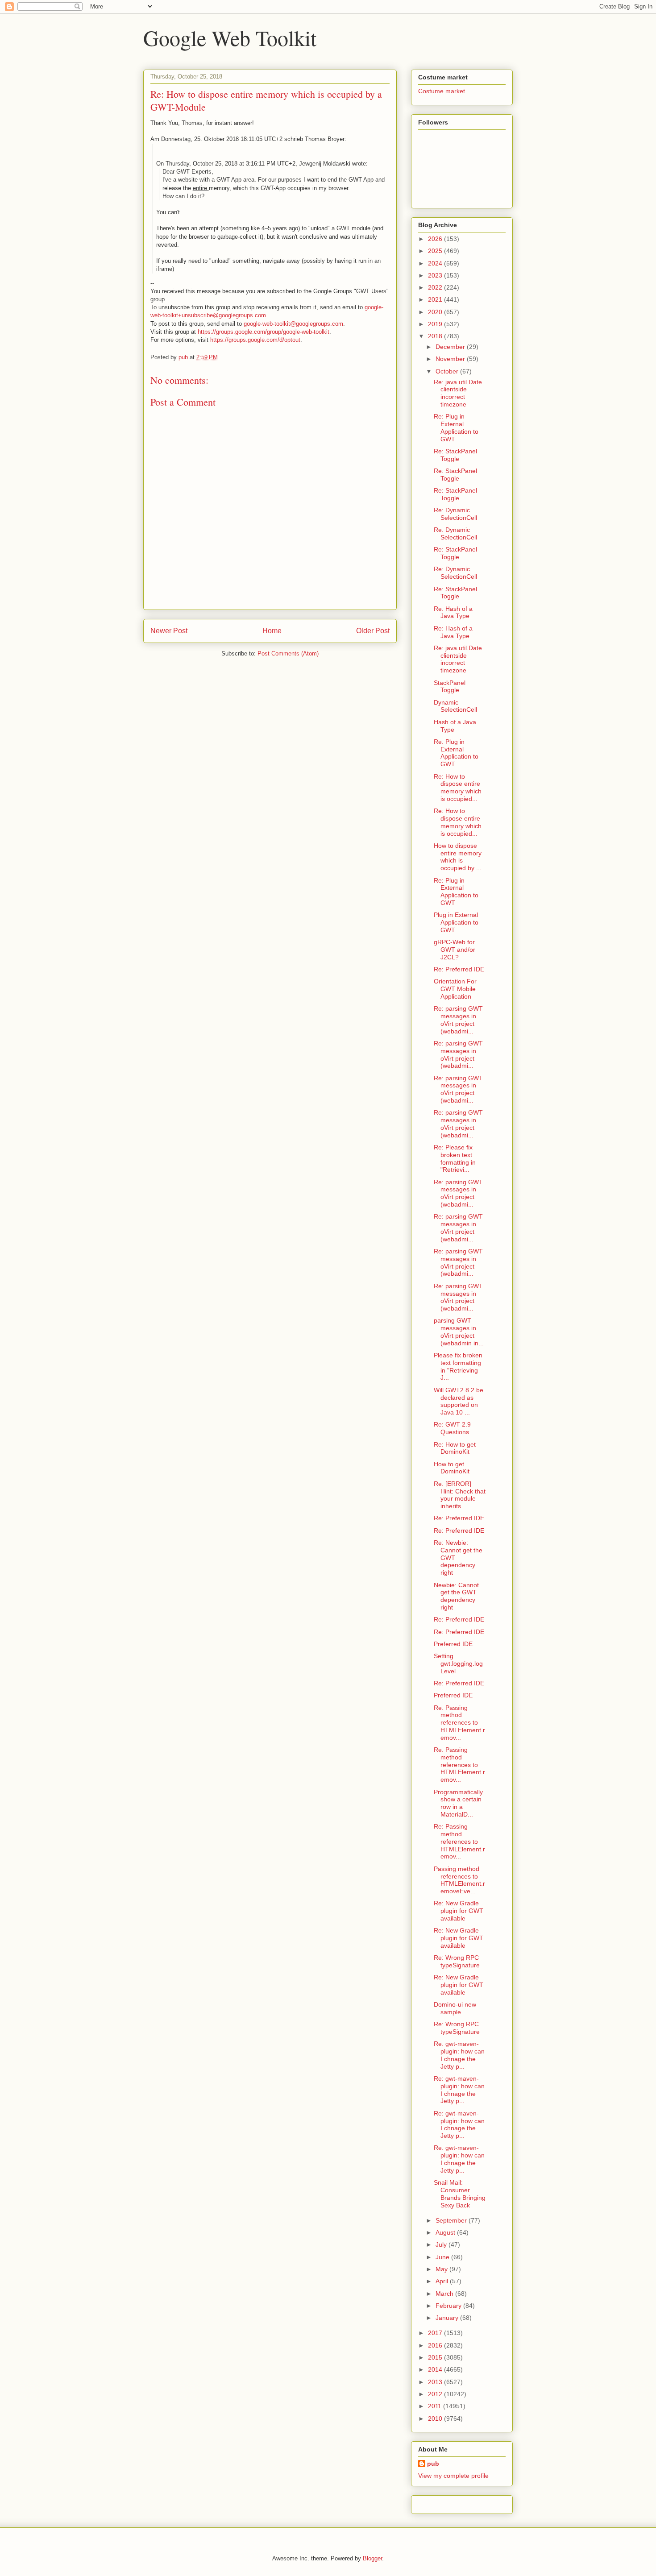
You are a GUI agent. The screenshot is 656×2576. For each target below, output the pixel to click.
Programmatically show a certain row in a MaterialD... (458, 1803)
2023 (436, 275)
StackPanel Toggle (450, 687)
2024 (436, 263)
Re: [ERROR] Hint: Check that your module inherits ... (460, 1495)
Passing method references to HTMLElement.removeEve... (459, 1880)
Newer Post (169, 631)
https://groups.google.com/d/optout (255, 340)
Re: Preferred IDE (459, 969)
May (442, 2269)
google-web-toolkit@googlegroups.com (293, 324)
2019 (436, 324)
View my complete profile (453, 2476)
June (443, 2257)
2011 (436, 2406)
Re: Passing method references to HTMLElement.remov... (459, 1723)
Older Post (373, 631)
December (451, 347)
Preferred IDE (453, 1644)
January (448, 2318)
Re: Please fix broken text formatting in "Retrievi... (455, 1158)
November (451, 359)
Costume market (442, 91)
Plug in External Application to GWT (456, 922)
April (443, 2281)
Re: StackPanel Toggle (455, 455)
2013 (436, 2382)
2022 (436, 287)
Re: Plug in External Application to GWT (456, 427)
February (449, 2306)
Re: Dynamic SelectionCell (455, 514)
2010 (436, 2418)
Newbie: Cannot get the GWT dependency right (456, 1596)
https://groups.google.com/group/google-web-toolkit (264, 332)
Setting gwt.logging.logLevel (458, 1663)
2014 (436, 2369)
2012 (436, 2394)
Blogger (372, 2558)
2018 (436, 336)
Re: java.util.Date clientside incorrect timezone (458, 393)
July (442, 2244)
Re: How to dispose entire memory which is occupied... (458, 788)
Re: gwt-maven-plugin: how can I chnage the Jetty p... (459, 2055)
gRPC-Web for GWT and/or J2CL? (455, 950)
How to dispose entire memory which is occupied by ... (458, 857)
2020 (436, 312)
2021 (436, 299)
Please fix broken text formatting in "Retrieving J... (458, 1366)
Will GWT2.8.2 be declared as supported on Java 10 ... (459, 1401)
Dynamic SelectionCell (455, 706)
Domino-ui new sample (455, 2008)
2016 (436, 2345)
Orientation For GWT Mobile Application (455, 989)
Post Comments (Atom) (288, 653)
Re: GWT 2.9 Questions (452, 1428)
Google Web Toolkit (230, 37)
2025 (436, 251)
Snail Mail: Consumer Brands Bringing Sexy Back (460, 2194)
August (446, 2232)
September (452, 2220)
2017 (436, 2333)
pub (433, 2464)
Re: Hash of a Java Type (453, 612)
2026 (436, 239)
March (445, 2294)
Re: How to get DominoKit (455, 1448)
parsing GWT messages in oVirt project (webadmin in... (459, 1332)
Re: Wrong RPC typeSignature (457, 1961)
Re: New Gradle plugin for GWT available (459, 1911)
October (448, 371)
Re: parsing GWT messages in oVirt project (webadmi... (458, 1020)
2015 (436, 2357)
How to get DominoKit (452, 1468)
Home (272, 631)
